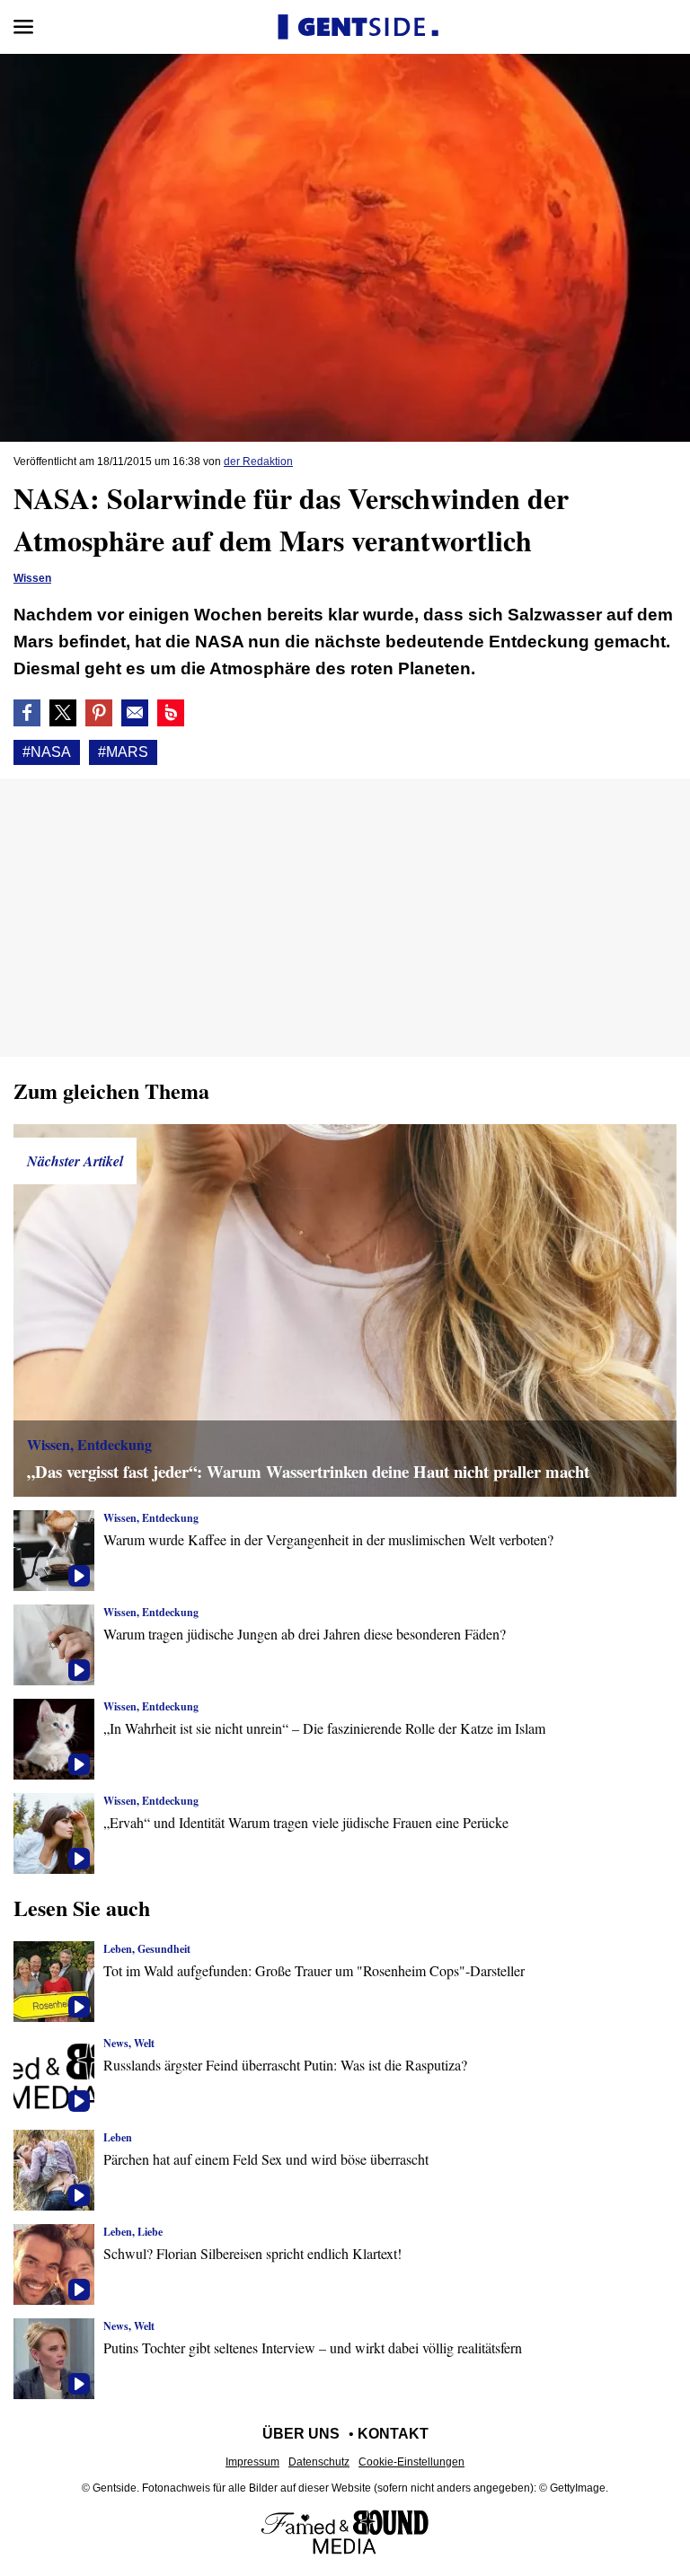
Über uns (301, 2434)
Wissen (32, 578)
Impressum (252, 2462)
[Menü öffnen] (23, 27)
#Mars (123, 752)
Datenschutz (319, 2462)
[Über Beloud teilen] (171, 713)
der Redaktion (258, 462)
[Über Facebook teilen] (27, 713)
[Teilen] (99, 713)
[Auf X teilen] (63, 713)
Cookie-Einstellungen (411, 2462)
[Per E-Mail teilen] (135, 713)
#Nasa (47, 752)
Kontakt (393, 2434)
